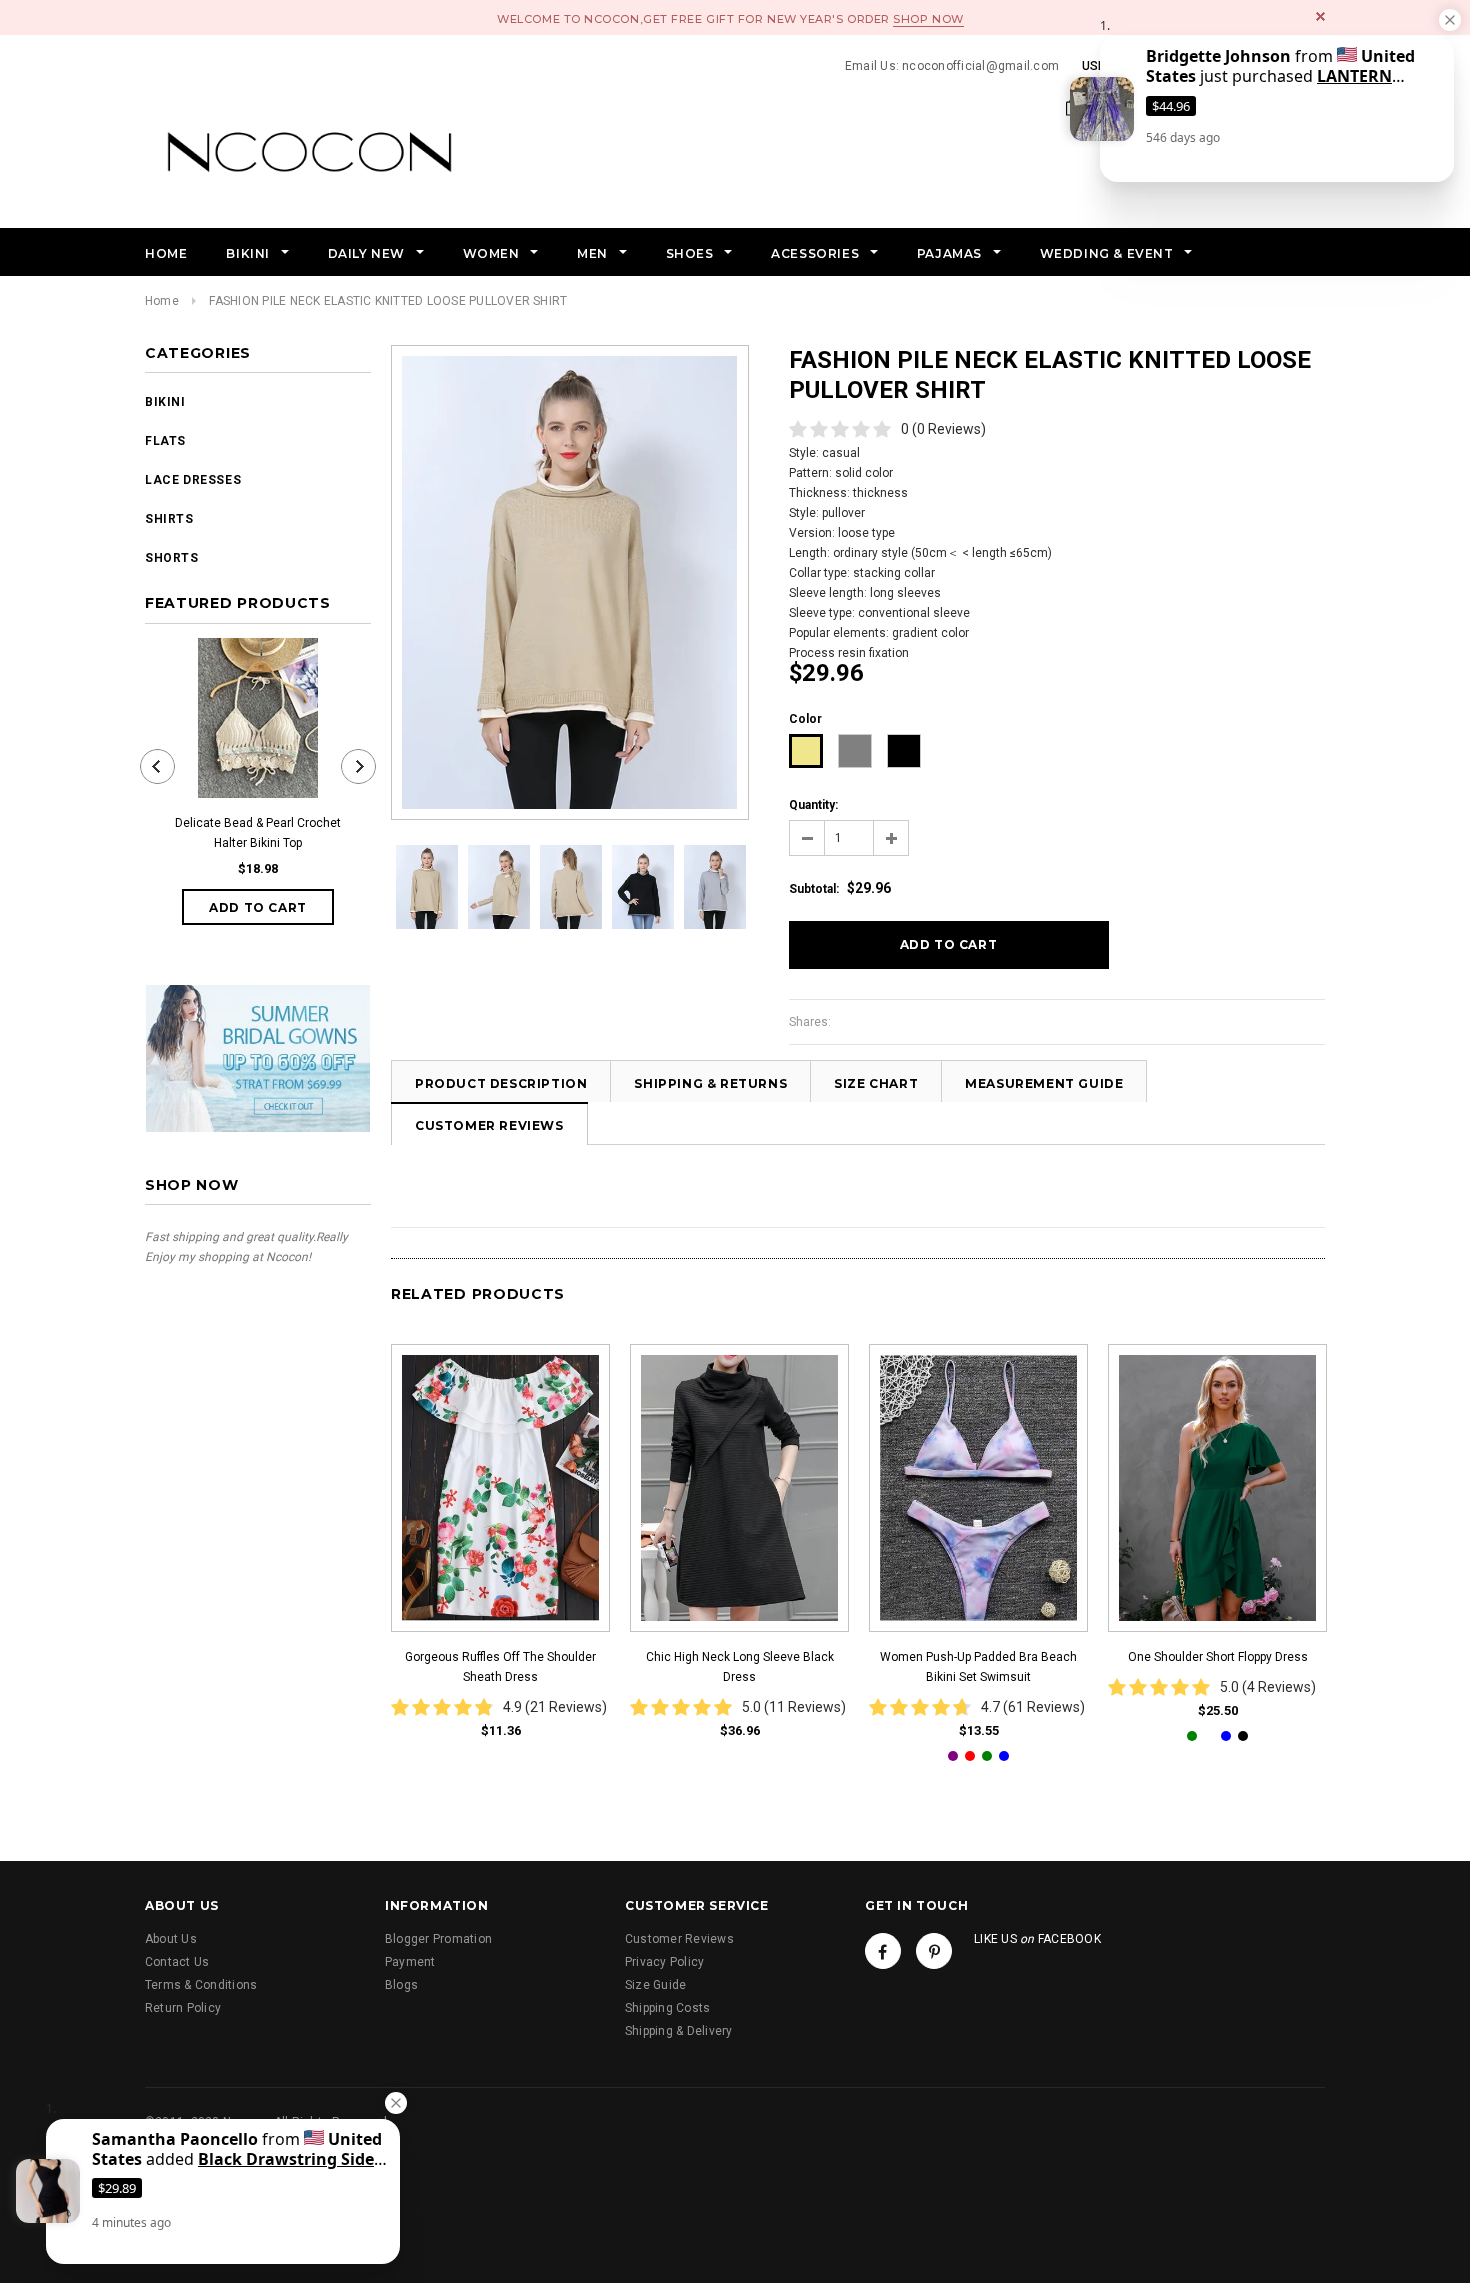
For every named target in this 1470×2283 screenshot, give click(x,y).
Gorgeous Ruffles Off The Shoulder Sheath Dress (500, 1667)
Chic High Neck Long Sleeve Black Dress (740, 1667)
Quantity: (813, 805)
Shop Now (928, 19)
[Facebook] (883, 1951)
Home (162, 301)
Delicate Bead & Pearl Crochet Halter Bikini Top (258, 833)
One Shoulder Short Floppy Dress (1218, 1657)
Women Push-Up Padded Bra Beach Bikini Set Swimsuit (978, 1667)
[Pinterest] (934, 1951)
